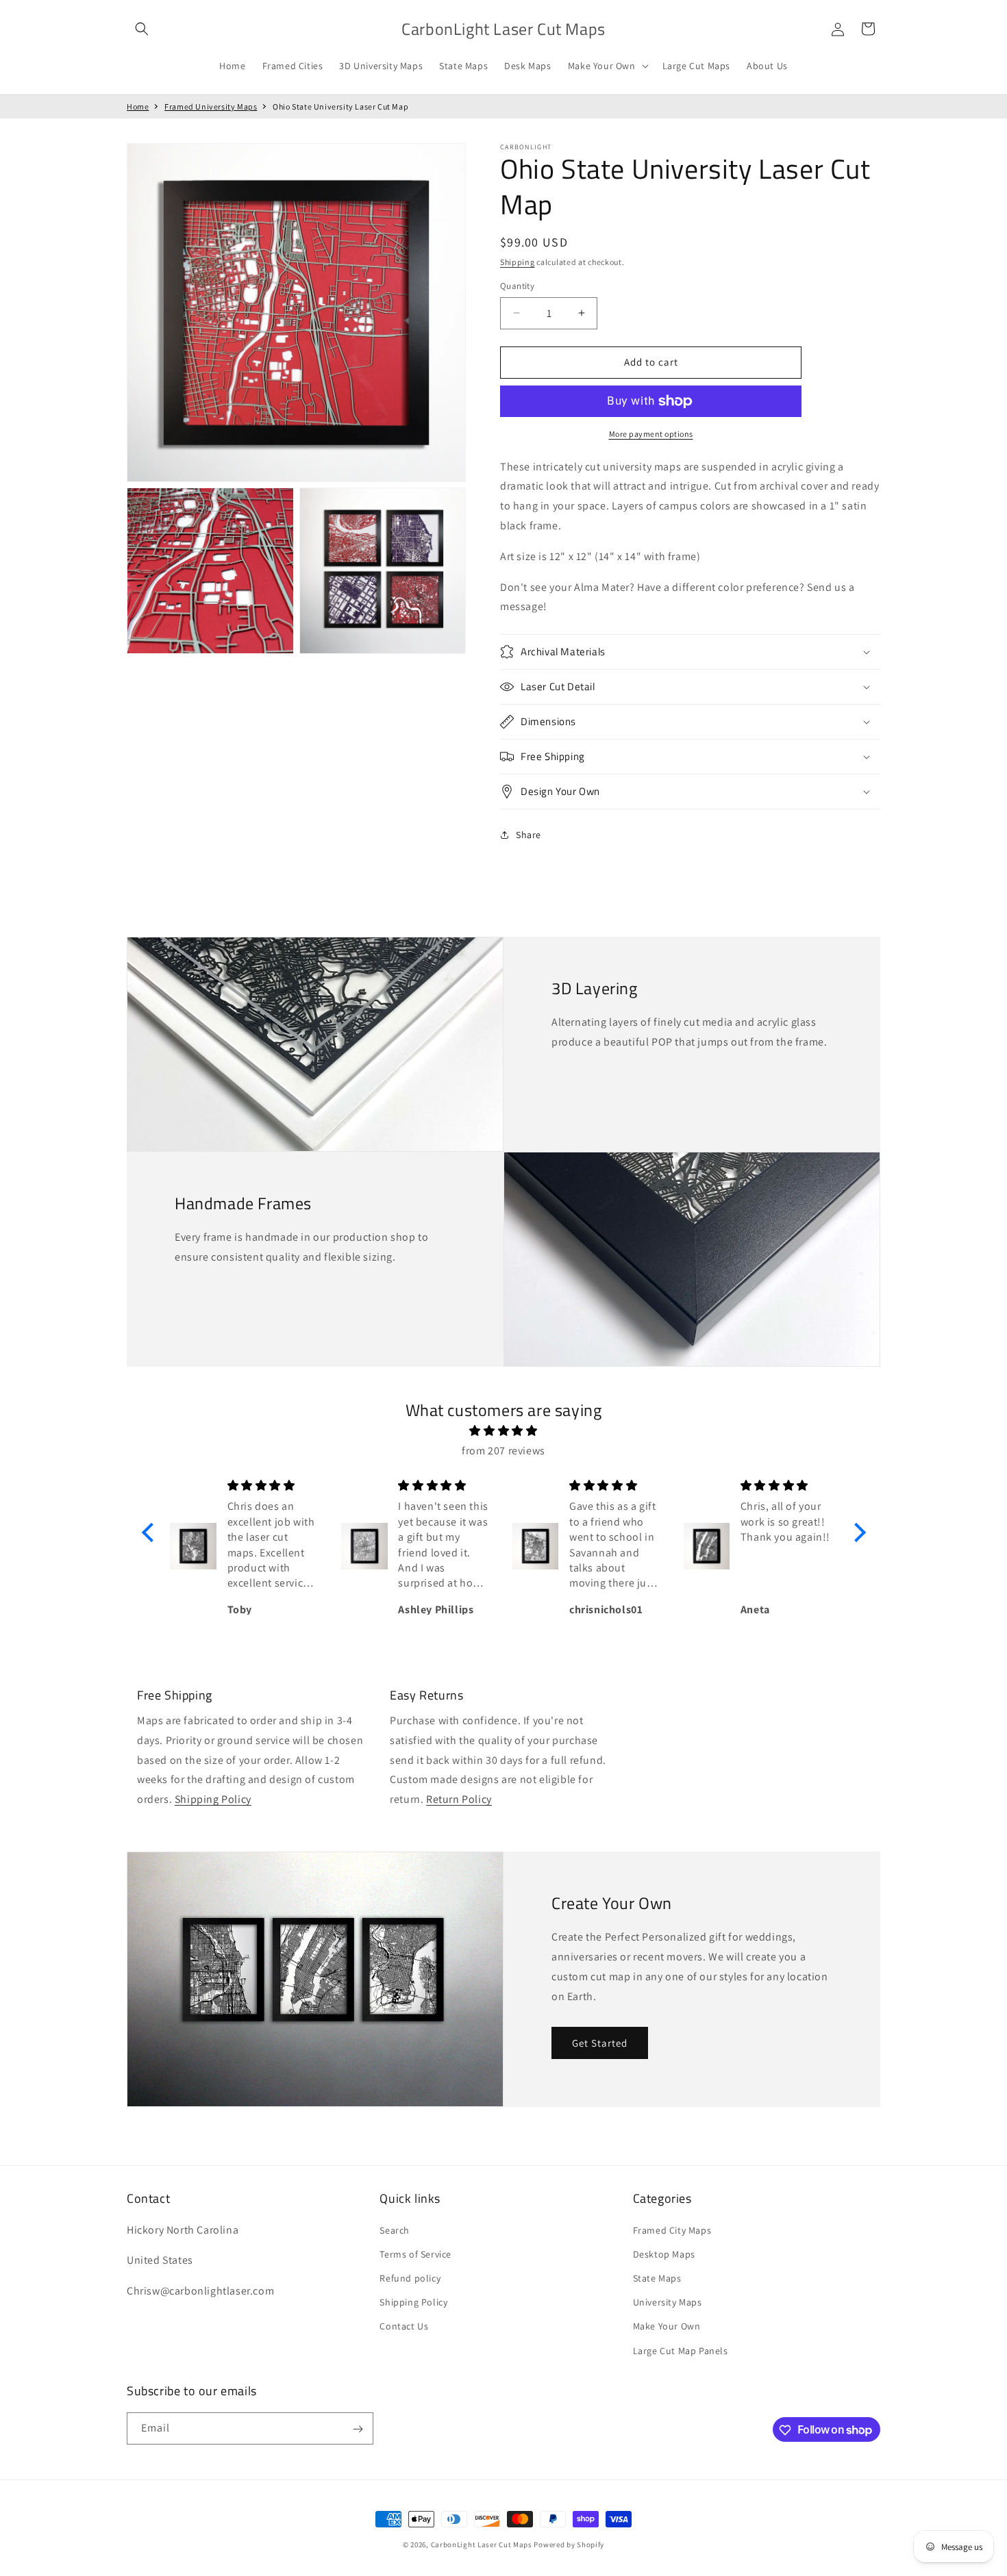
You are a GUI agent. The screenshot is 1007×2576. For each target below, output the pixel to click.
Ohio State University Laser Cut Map (340, 106)
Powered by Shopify (569, 2545)
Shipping (518, 262)
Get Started (600, 2043)
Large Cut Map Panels (681, 2350)
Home (138, 106)
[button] (142, 29)
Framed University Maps (211, 106)
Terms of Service (415, 2253)
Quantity (517, 286)
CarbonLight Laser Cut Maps (482, 2545)
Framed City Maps (672, 2230)
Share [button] (529, 835)
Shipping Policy (213, 1799)
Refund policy (410, 2277)
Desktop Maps (664, 2253)
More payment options (651, 434)
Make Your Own (667, 2326)
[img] (504, 1431)
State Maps (657, 2277)
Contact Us (404, 2326)
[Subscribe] (358, 2429)
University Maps (668, 2302)
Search (395, 2230)
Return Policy (459, 1799)
